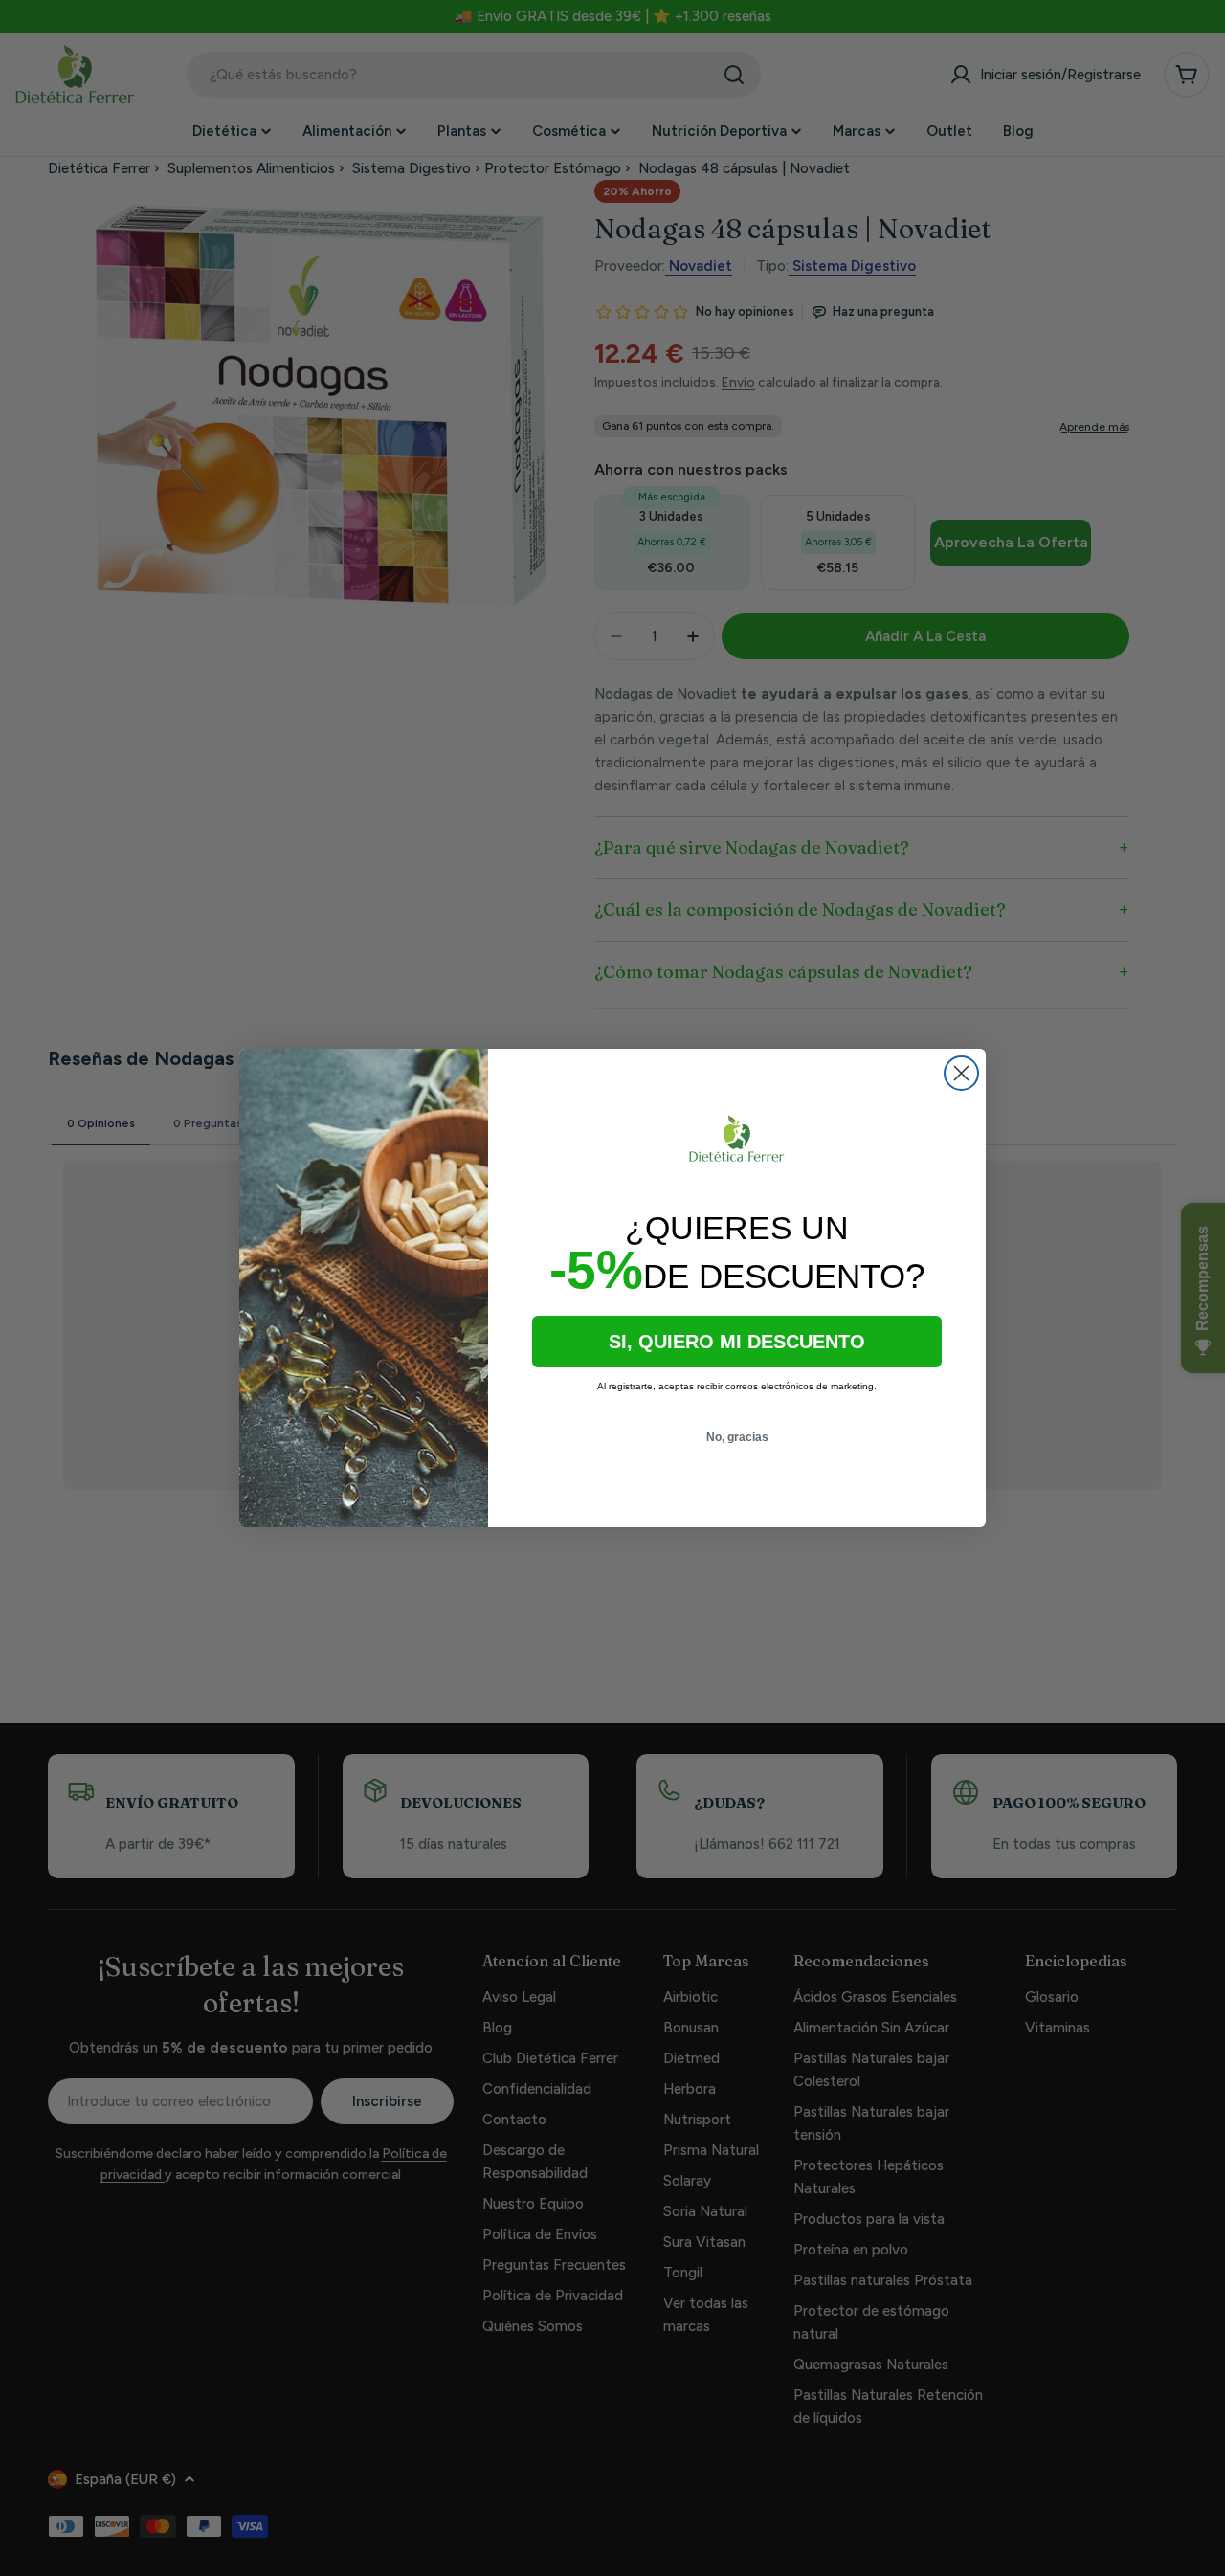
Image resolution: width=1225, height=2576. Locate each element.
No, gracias (737, 1437)
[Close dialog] (961, 1073)
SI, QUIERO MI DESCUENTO (737, 1342)
